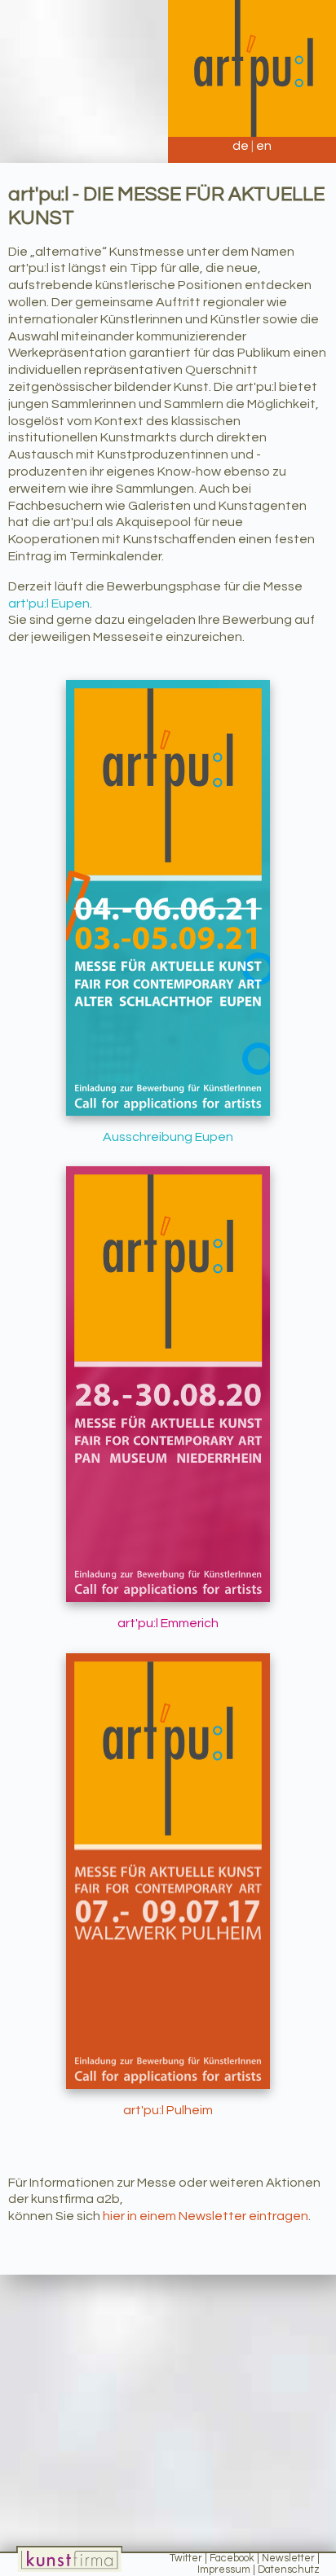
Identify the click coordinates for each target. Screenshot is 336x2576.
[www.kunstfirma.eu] (69, 2559)
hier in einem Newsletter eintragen (206, 2216)
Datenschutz (289, 2570)
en (264, 146)
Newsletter (288, 2558)
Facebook (232, 2558)
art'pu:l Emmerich (168, 1623)
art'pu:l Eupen (49, 603)
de (241, 146)
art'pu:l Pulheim (168, 2110)
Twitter (186, 2558)
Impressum (224, 2570)
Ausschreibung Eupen (168, 1137)
